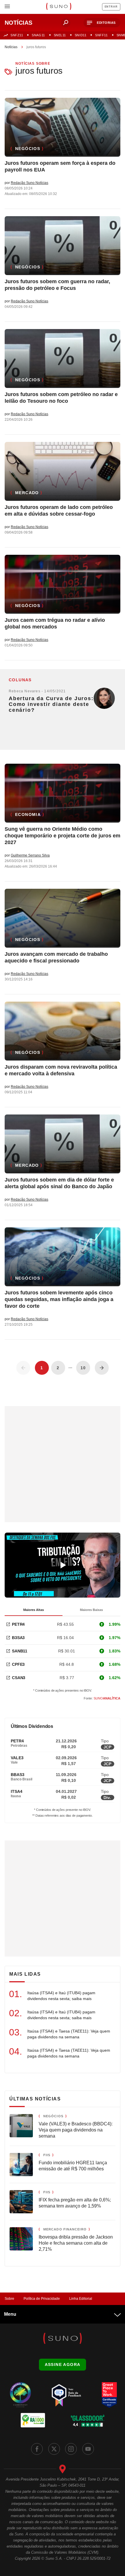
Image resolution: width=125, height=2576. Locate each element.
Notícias (11, 47)
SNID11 (81, 35)
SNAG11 (38, 35)
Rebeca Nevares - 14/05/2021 (37, 691)
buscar (66, 23)
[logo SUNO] (59, 7)
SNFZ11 (17, 35)
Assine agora (63, 2364)
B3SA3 (18, 1638)
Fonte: (102, 1698)
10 (83, 1368)
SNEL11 (60, 35)
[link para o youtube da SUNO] (88, 2449)
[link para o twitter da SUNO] (54, 2449)
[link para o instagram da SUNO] (71, 2449)
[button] (102, 23)
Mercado (27, 493)
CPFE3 (18, 1664)
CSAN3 (19, 1678)
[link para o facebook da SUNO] (37, 2449)
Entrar (111, 7)
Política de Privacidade (42, 2299)
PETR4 (18, 1624)
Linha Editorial (81, 2299)
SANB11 (20, 1651)
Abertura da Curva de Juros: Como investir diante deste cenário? (51, 704)
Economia (28, 814)
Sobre (9, 2299)
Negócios (28, 149)
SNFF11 (101, 35)
